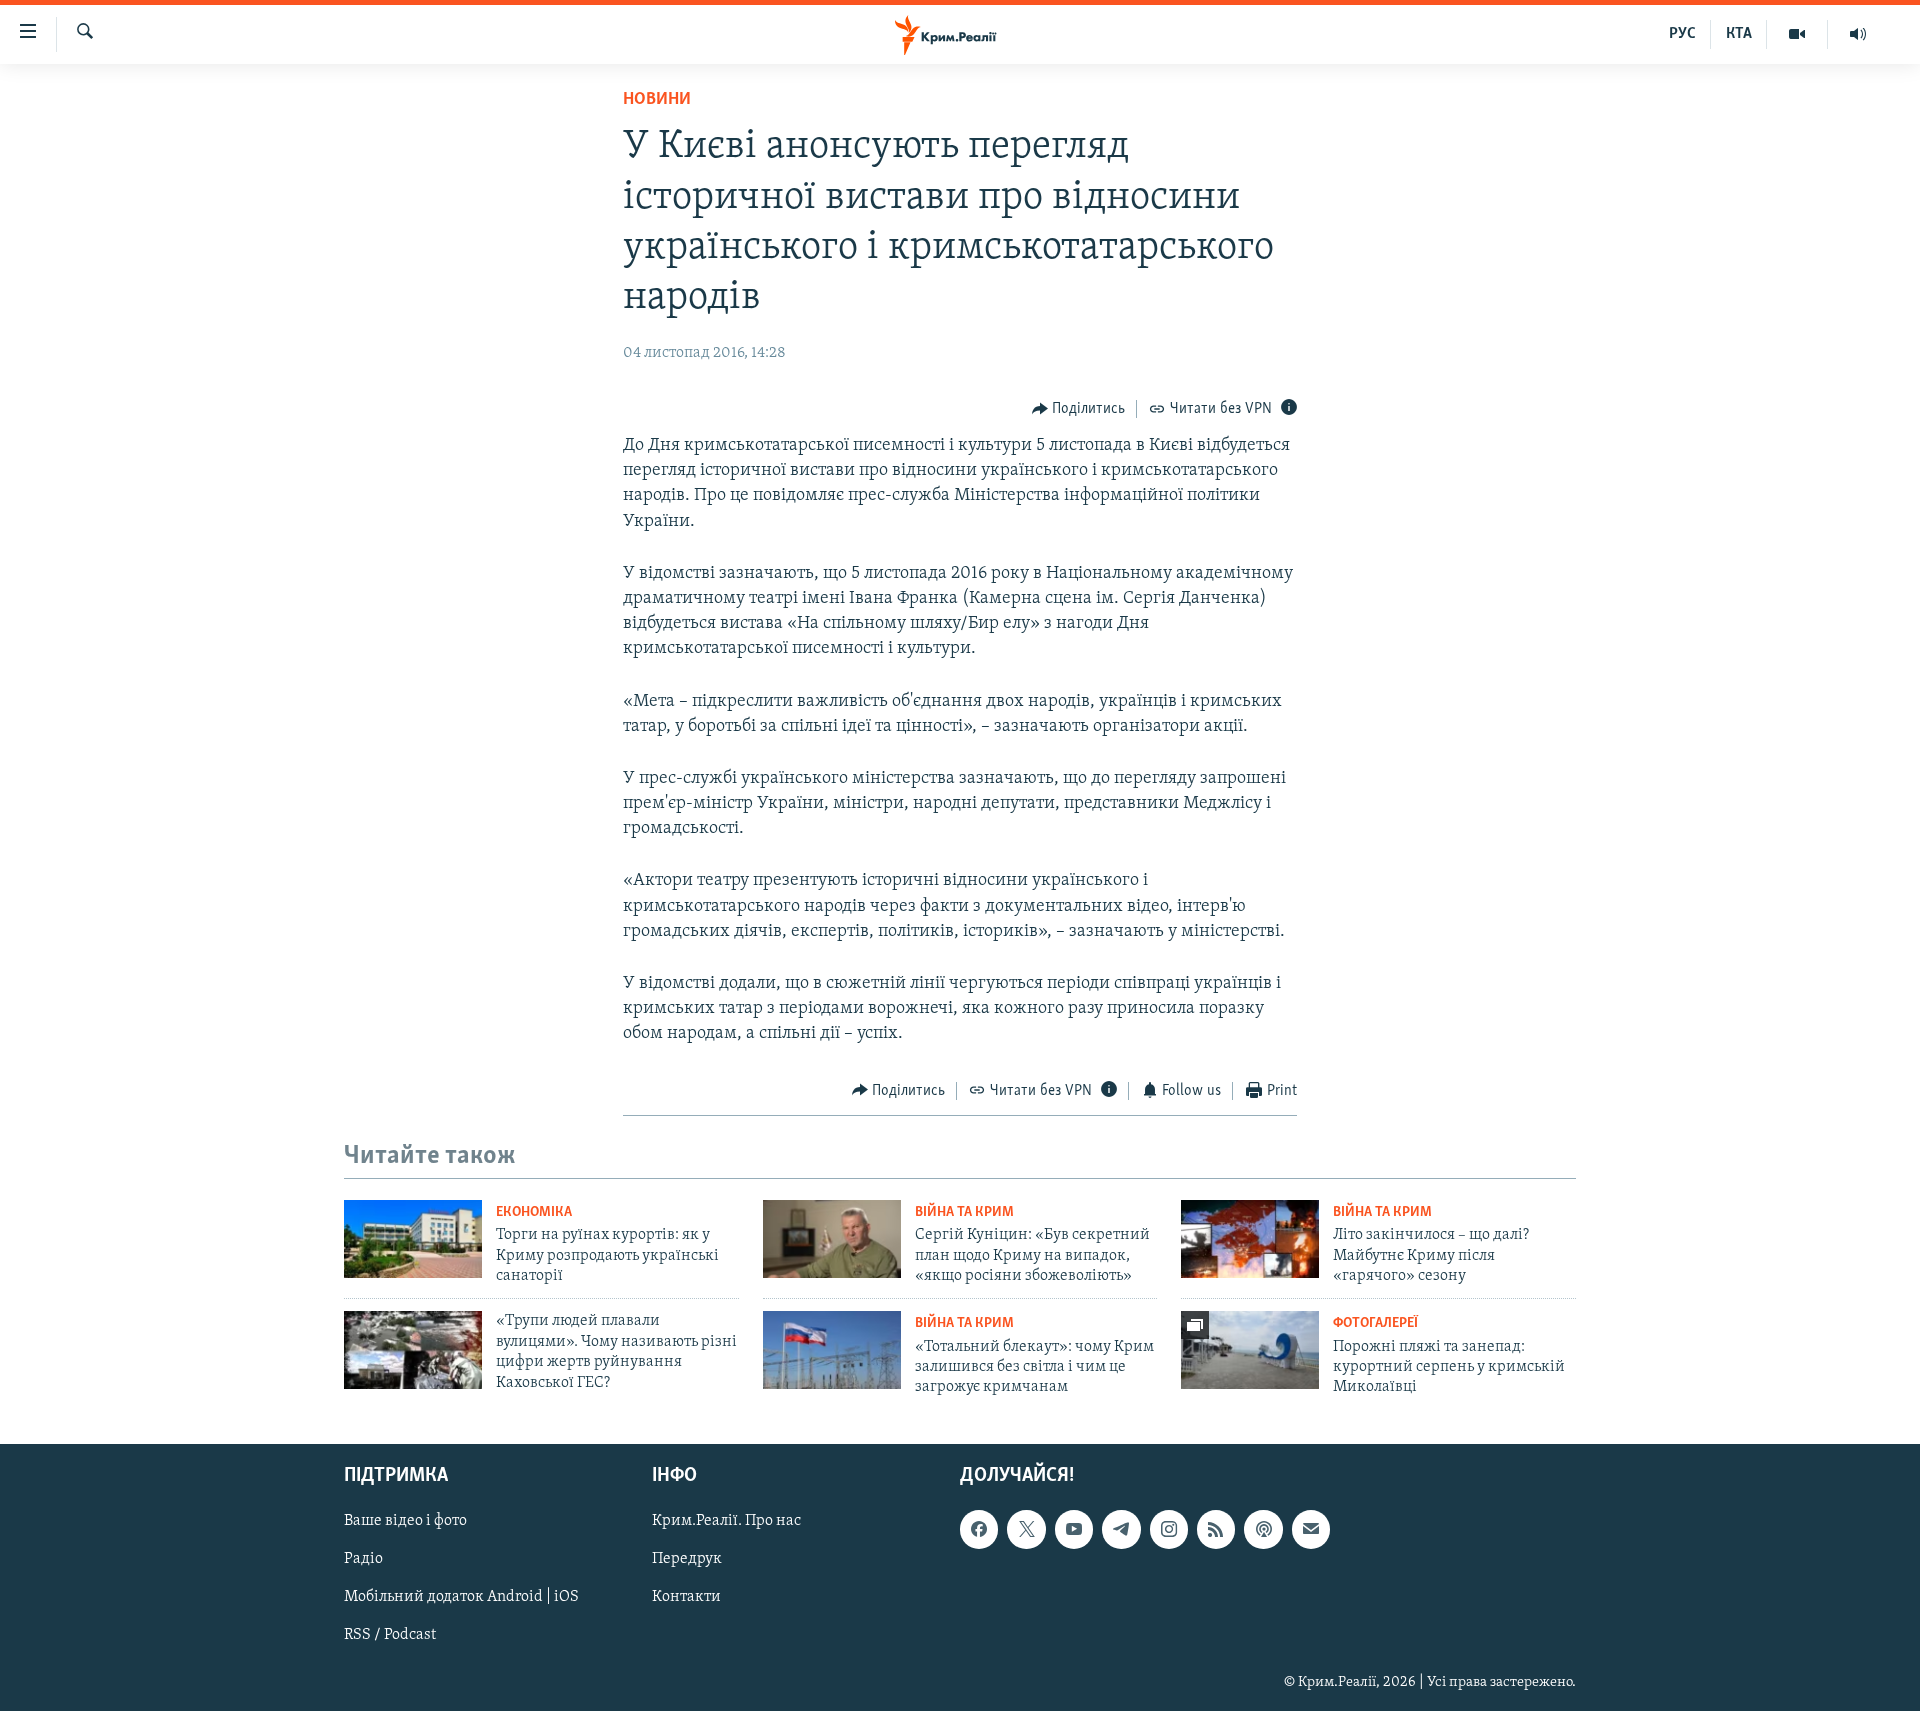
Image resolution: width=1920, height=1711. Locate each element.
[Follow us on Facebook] (979, 1529)
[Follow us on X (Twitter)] (1026, 1529)
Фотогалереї (1375, 1323)
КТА (1739, 34)
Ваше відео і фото (405, 1521)
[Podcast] (1263, 1529)
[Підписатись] (1311, 1529)
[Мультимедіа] (1797, 34)
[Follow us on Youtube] (1074, 1529)
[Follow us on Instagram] (1169, 1529)
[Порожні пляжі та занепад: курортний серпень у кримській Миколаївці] (1250, 1350)
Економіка (534, 1212)
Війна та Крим (964, 1212)
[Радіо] (1858, 34)
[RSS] (1216, 1529)
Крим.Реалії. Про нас (726, 1521)
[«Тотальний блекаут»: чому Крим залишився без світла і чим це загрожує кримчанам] (832, 1350)
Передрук (687, 1559)
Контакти (686, 1597)
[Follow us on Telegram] (1121, 1529)
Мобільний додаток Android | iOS (461, 1597)
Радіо (363, 1559)
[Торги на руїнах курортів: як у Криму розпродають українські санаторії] (413, 1239)
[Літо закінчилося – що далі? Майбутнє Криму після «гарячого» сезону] (1250, 1239)
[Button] (1079, 409)
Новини (657, 100)
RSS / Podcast (390, 1635)
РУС (1682, 34)
